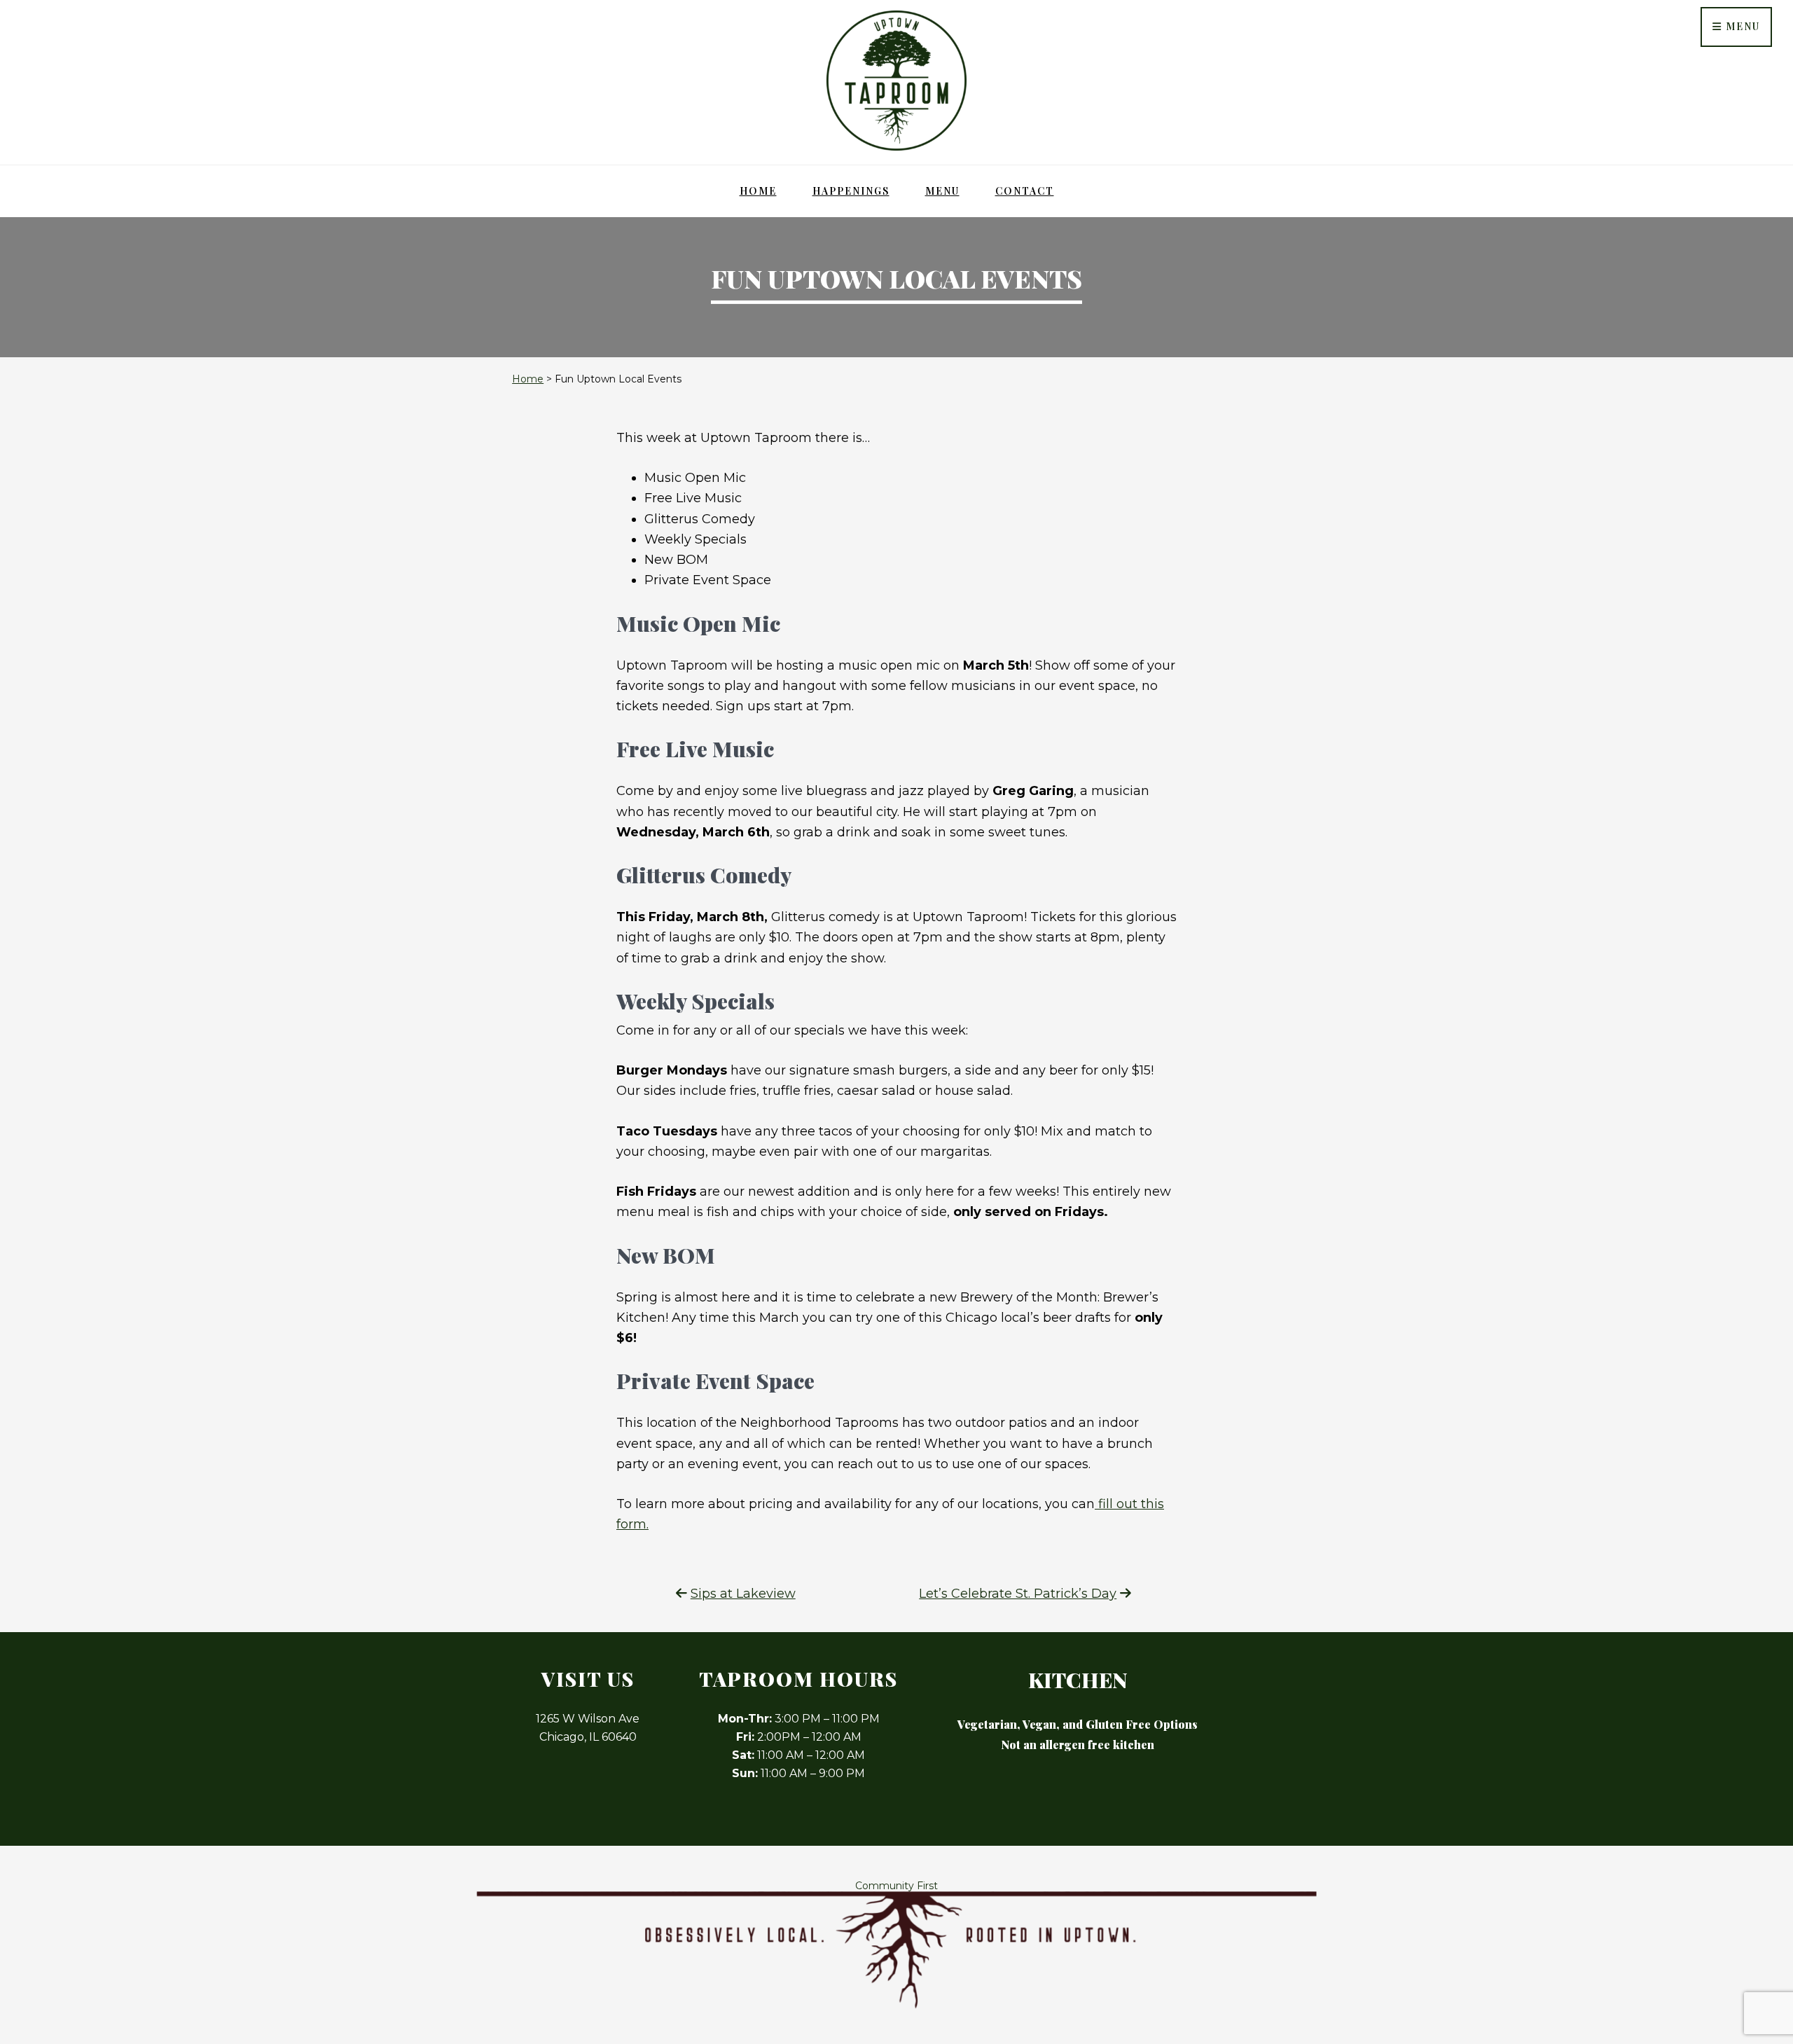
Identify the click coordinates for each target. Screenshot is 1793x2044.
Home (758, 191)
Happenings (851, 191)
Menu (1741, 26)
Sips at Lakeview (743, 1594)
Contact (1025, 191)
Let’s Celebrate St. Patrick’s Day (1018, 1594)
